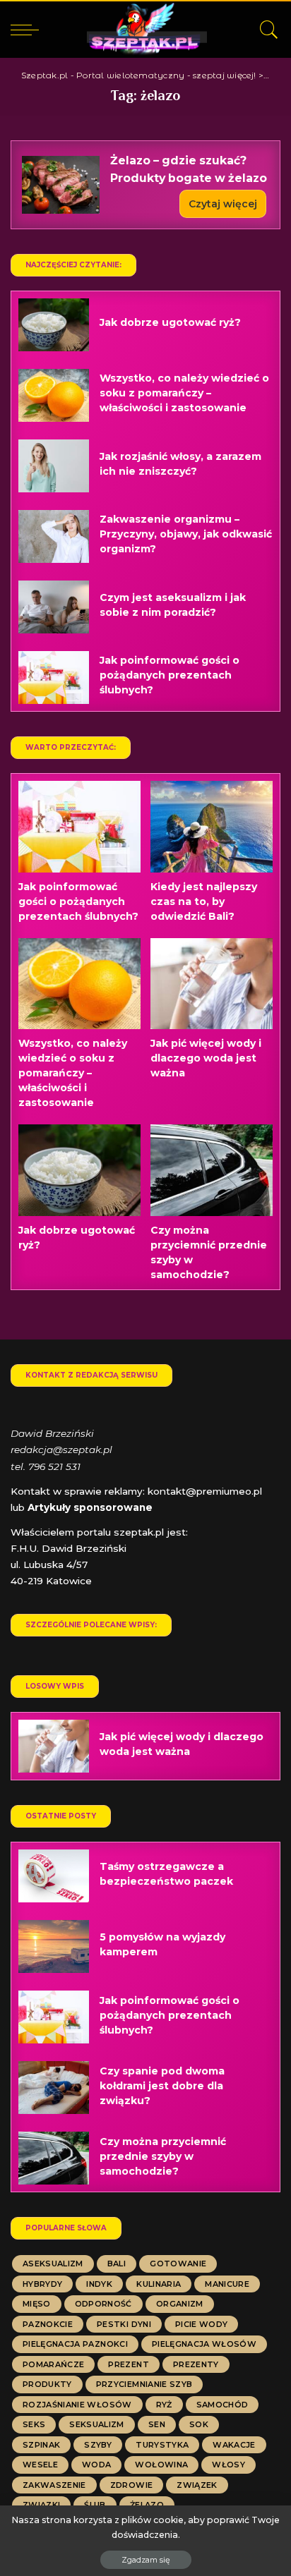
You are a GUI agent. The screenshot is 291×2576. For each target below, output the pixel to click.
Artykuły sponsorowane (90, 1507)
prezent (128, 2364)
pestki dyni (124, 2324)
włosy (228, 2465)
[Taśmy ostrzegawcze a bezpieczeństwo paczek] (54, 1876)
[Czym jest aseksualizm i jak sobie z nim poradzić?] (54, 607)
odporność (103, 2304)
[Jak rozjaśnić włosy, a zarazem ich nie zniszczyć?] (54, 466)
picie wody (201, 2324)
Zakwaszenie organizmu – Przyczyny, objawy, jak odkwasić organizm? (186, 534)
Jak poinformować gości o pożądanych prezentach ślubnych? (170, 675)
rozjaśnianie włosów (77, 2405)
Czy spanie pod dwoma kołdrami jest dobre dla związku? (162, 2086)
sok (199, 2424)
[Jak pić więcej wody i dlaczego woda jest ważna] (212, 984)
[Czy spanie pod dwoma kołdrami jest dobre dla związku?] (54, 2088)
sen (157, 2424)
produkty (47, 2384)
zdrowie (131, 2485)
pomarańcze (53, 2364)
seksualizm (96, 2424)
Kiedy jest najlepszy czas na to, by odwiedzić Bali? (204, 901)
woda (96, 2465)
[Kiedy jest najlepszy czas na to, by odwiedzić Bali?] (212, 827)
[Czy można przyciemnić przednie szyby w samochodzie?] (212, 1170)
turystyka (162, 2445)
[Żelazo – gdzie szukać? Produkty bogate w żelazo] (61, 185)
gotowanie (178, 2264)
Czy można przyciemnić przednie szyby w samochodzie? (163, 2156)
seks (34, 2424)
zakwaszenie (54, 2485)
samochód (222, 2405)
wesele (40, 2465)
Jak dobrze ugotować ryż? (170, 322)
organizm (180, 2304)
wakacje (234, 2445)
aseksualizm (53, 2264)
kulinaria (159, 2284)
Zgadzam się (146, 2560)
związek (197, 2485)
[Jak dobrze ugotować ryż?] (54, 325)
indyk (99, 2284)
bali (117, 2264)
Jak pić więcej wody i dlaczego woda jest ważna (206, 1058)
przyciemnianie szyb (144, 2384)
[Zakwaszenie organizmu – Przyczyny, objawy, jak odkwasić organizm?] (54, 536)
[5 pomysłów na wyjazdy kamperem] (54, 1946)
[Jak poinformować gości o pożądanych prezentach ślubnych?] (54, 678)
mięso (37, 2304)
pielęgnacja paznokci (75, 2344)
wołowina (161, 2465)
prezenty (196, 2364)
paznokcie (48, 2324)
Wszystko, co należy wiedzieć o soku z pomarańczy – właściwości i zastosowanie (184, 393)
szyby (98, 2445)
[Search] (266, 30)
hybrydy (42, 2284)
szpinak (41, 2445)
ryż (164, 2405)
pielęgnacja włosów (204, 2344)
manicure (227, 2284)
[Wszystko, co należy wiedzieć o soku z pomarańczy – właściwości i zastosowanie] (54, 395)
